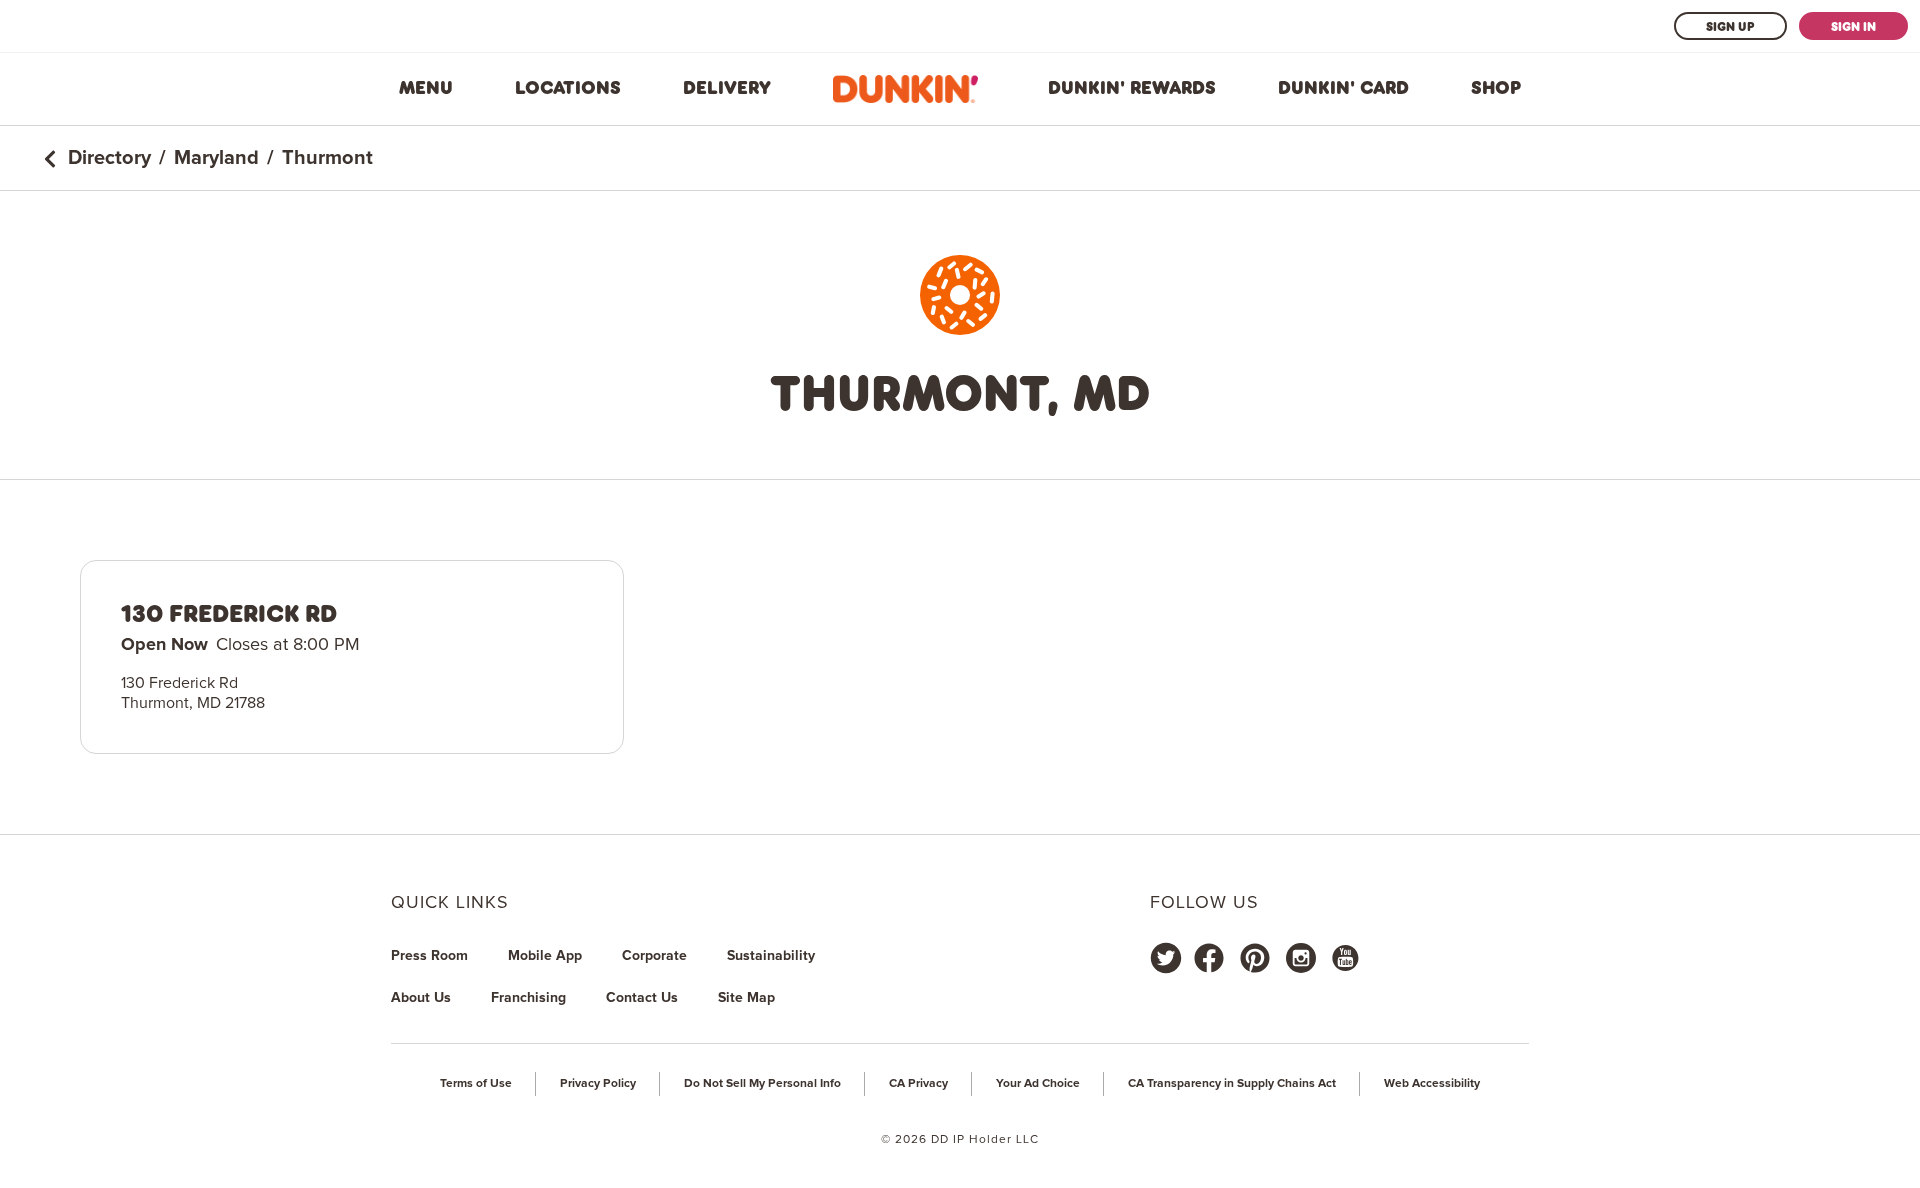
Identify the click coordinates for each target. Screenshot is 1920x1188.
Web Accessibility (1432, 1084)
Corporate (654, 956)
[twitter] (1166, 958)
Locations (568, 88)
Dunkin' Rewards (1132, 88)
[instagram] (1301, 958)
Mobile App (545, 956)
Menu (426, 88)
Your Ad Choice (1038, 1084)
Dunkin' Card (1343, 88)
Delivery (727, 88)
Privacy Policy (598, 1084)
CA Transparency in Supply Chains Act (1232, 1084)
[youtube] (1344, 958)
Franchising (528, 998)
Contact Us (642, 998)
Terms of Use (476, 1084)
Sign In (1853, 26)
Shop (1496, 88)
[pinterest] (1255, 958)
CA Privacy (918, 1084)
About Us (421, 998)
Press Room (429, 956)
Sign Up (1730, 26)
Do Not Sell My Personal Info (762, 1084)
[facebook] (1209, 958)
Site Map (746, 998)
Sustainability (771, 956)
